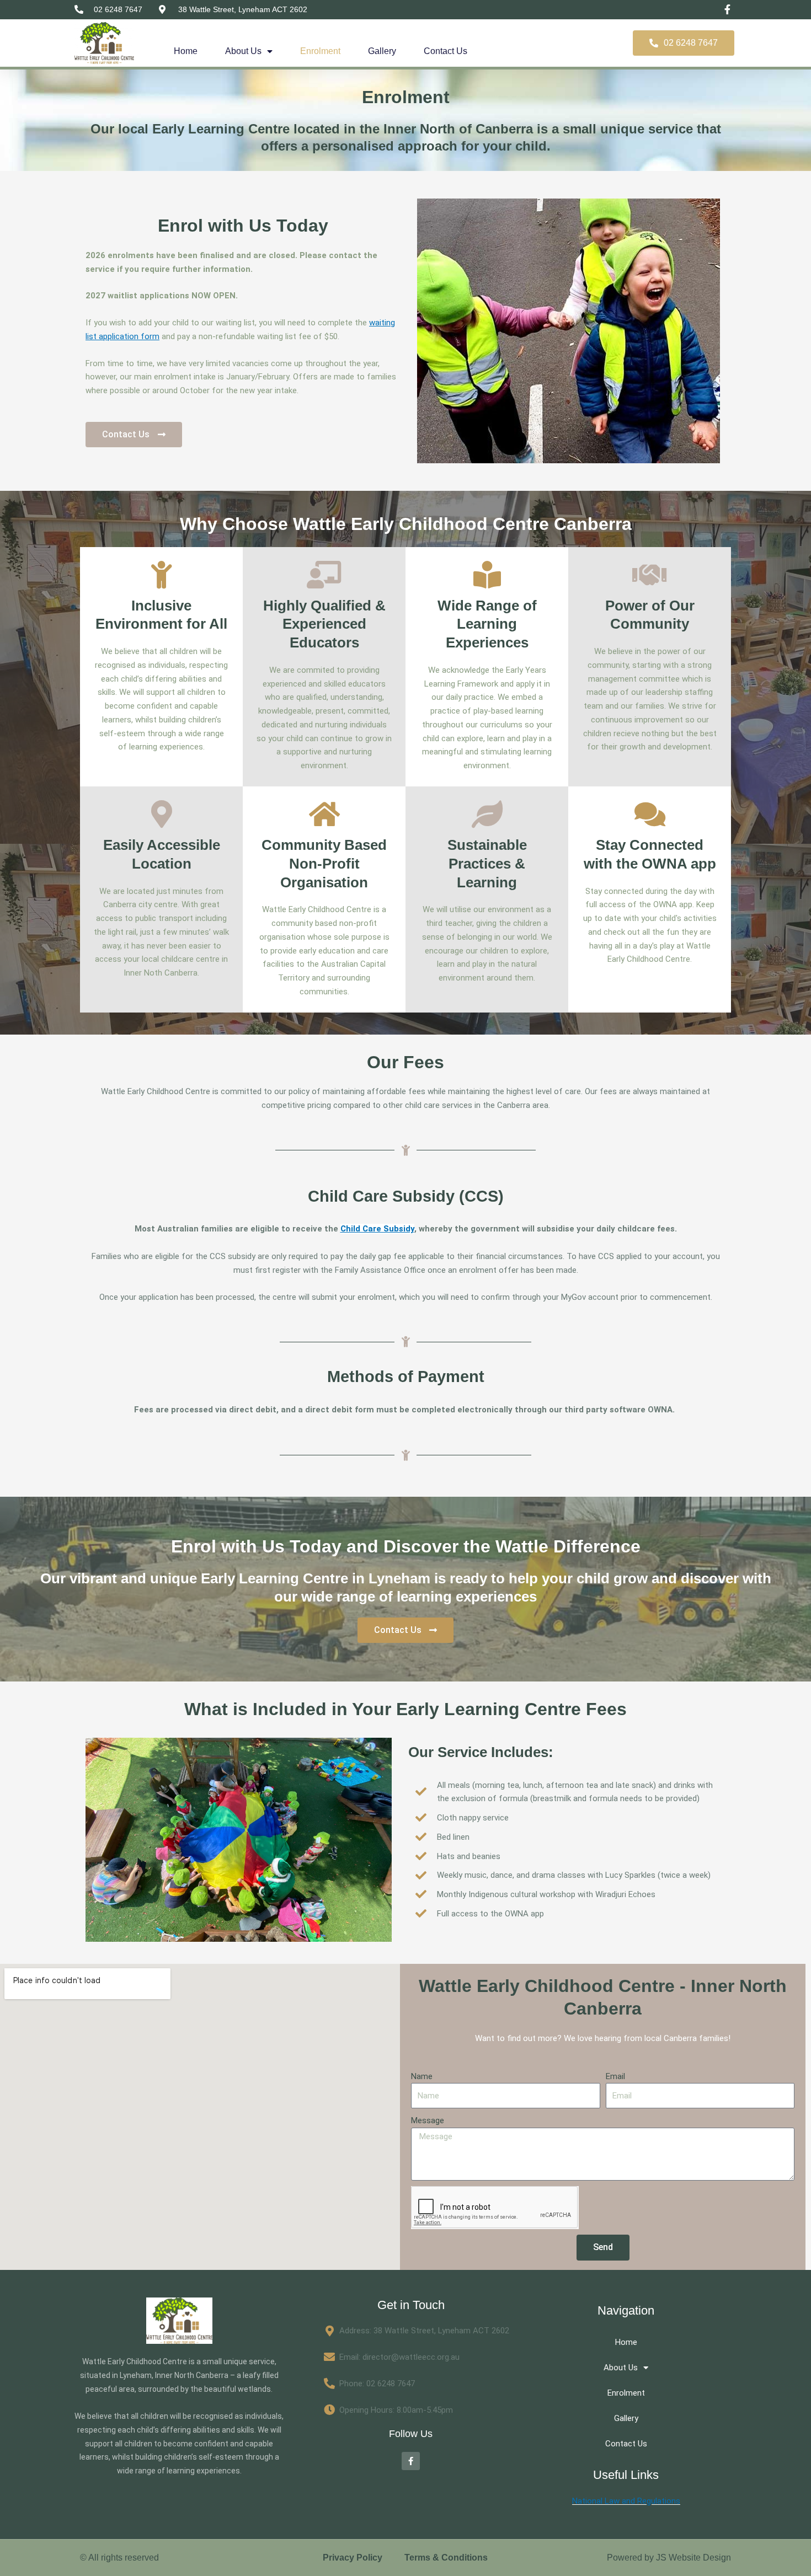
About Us (243, 51)
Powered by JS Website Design (669, 2558)
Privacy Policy (353, 2558)
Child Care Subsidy (377, 1229)
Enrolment (320, 51)
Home (186, 51)
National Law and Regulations (626, 2501)
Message (428, 2120)
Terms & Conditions (446, 2558)
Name (422, 2076)
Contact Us (445, 51)
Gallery (382, 51)
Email (615, 2076)
